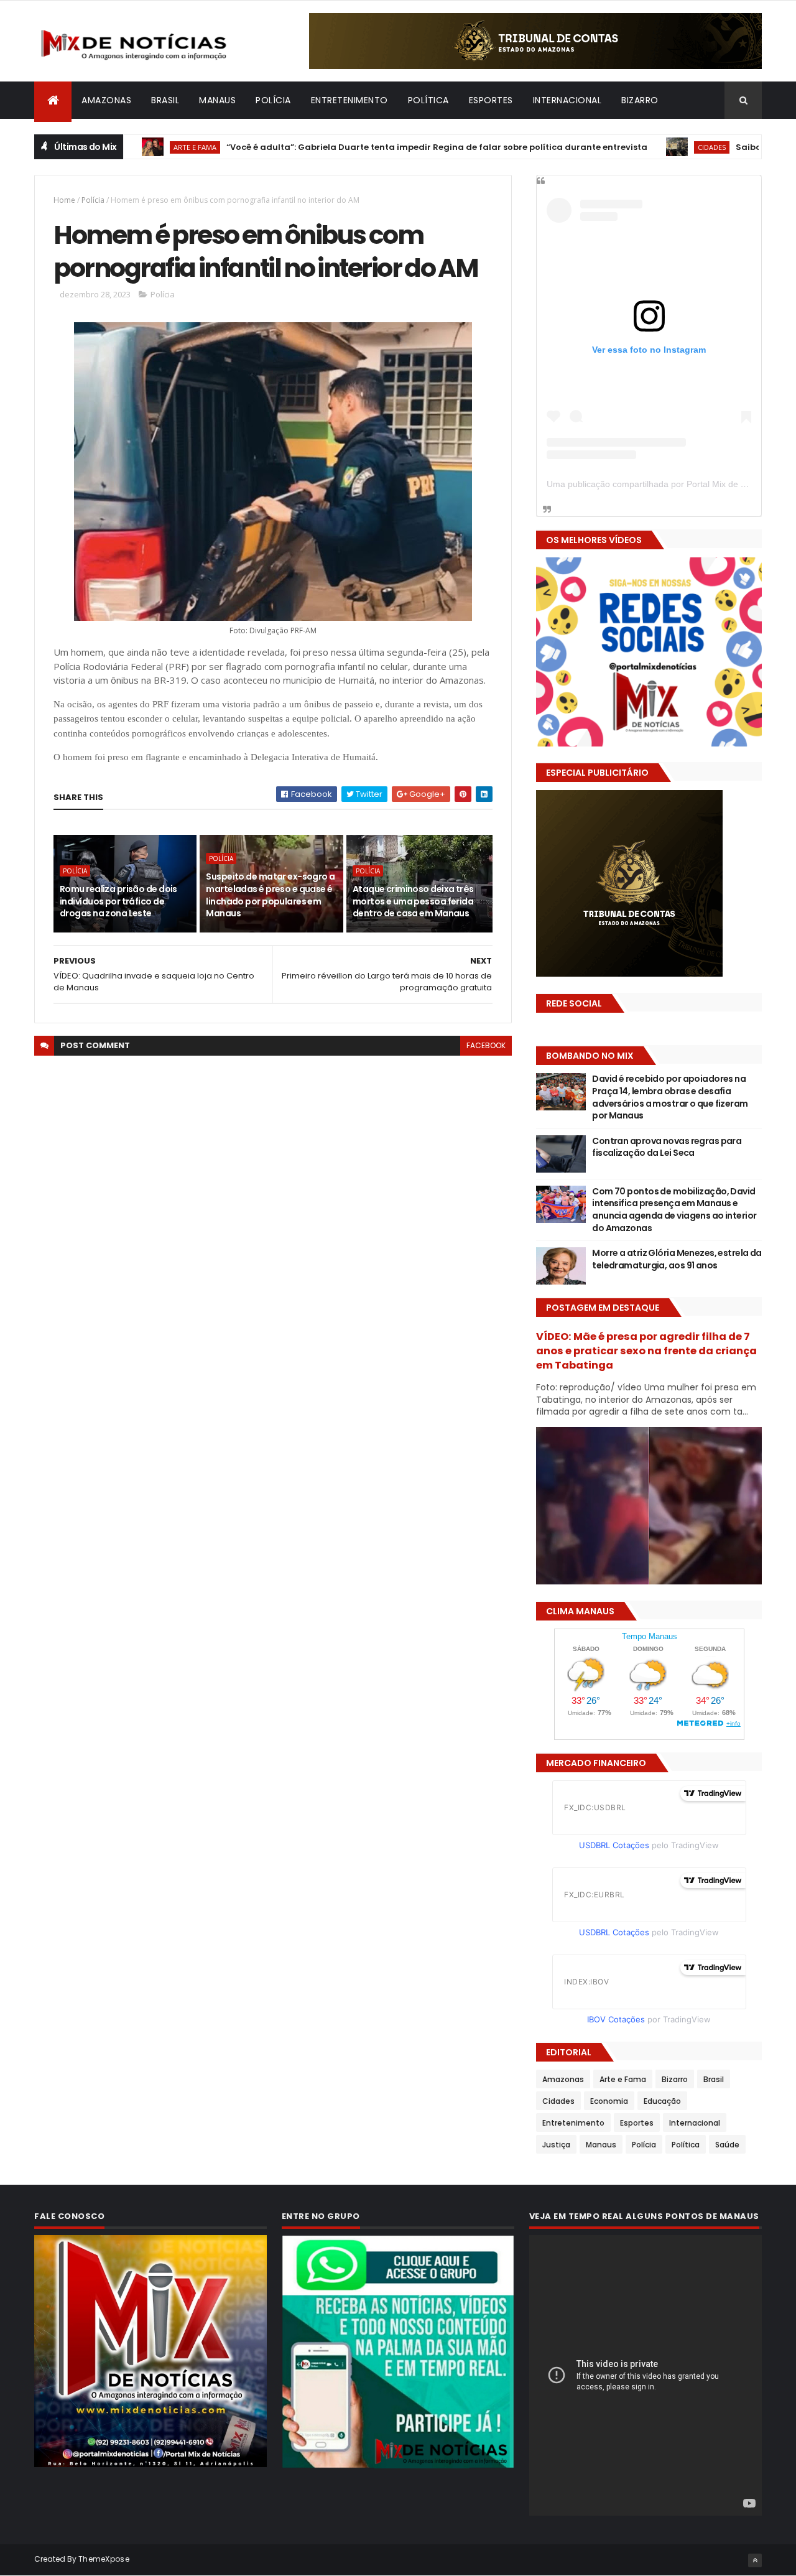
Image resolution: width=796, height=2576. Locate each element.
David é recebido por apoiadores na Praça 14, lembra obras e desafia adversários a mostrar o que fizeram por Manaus (670, 1097)
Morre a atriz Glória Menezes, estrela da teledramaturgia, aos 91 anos (677, 1259)
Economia (609, 2101)
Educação (662, 2101)
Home (64, 200)
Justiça (556, 2145)
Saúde (727, 2145)
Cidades (640, 147)
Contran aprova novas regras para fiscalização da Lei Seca (667, 1147)
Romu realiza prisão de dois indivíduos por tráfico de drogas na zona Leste (118, 901)
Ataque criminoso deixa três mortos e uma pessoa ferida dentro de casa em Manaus (413, 901)
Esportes (491, 100)
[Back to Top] (755, 2560)
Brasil (165, 100)
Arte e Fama (623, 2079)
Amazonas (106, 100)
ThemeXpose (104, 2559)
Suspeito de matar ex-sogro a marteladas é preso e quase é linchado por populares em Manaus (270, 895)
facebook (486, 1045)
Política (428, 100)
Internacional (567, 100)
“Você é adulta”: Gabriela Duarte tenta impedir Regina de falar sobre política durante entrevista (365, 147)
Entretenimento (349, 100)
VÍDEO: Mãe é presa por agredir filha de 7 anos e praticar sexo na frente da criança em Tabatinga (646, 1351)
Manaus (217, 100)
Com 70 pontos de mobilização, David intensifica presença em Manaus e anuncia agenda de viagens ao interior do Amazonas (674, 1210)
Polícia (273, 100)
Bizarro (640, 100)
